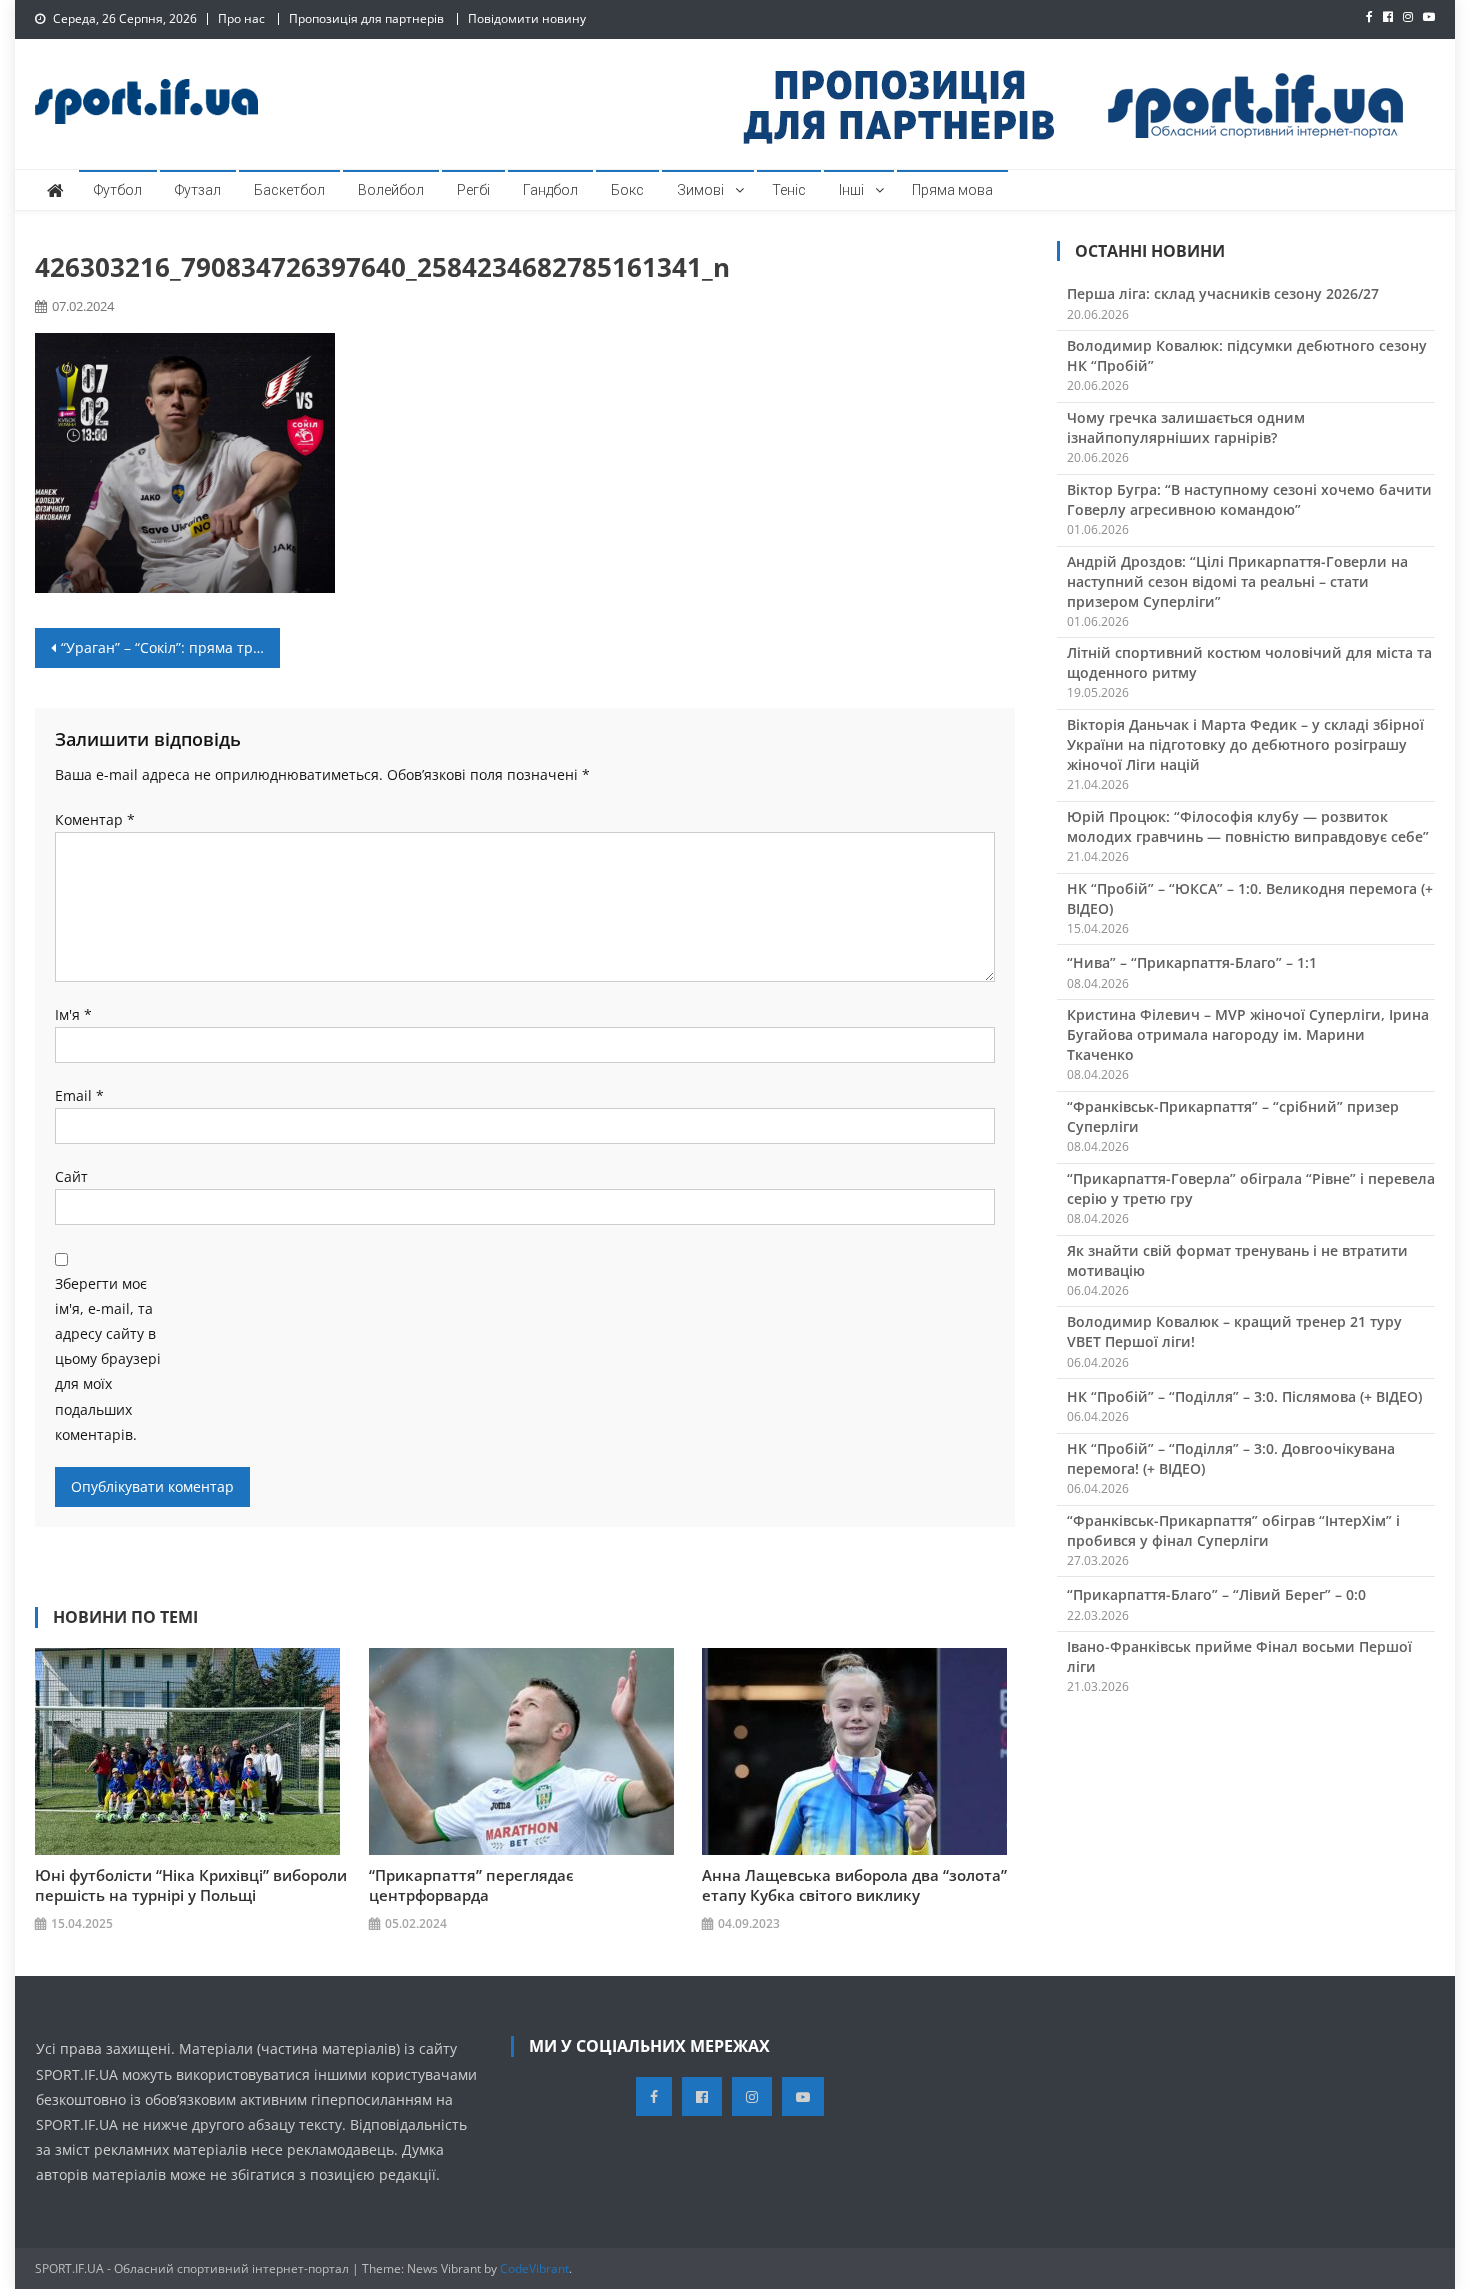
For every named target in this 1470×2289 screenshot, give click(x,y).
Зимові (700, 190)
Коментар (95, 819)
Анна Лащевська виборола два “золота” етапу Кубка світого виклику (854, 1885)
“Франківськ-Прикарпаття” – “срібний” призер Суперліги (1233, 1116)
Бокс (627, 190)
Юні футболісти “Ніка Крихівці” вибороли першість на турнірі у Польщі (191, 1885)
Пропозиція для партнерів (366, 18)
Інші (851, 190)
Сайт (71, 1176)
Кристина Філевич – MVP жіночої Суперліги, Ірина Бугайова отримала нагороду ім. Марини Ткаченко (1248, 1034)
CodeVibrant (534, 2268)
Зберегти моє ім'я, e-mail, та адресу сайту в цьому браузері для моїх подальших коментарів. (108, 1359)
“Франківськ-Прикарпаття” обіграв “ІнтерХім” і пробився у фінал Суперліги (1233, 1530)
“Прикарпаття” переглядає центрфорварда (471, 1885)
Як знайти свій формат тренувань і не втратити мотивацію (1237, 1260)
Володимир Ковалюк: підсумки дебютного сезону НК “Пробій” (1247, 355)
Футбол (118, 190)
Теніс (789, 190)
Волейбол (391, 190)
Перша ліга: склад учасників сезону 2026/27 (1223, 293)
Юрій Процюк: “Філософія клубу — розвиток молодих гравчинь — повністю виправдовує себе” (1248, 826)
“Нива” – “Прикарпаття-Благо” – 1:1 (1192, 962)
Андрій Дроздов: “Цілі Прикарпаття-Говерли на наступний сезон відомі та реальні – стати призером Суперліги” (1237, 581)
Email (79, 1095)
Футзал (198, 190)
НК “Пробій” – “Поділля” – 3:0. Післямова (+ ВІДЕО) (1244, 1396)
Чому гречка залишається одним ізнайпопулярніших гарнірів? (1186, 427)
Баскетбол (289, 190)
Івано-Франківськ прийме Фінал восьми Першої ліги (1239, 1656)
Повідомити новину (527, 18)
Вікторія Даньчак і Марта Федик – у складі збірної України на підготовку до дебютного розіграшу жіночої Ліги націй (1245, 744)
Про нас (241, 18)
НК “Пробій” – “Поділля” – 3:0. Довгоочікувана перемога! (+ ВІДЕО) (1231, 1458)
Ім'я (73, 1014)
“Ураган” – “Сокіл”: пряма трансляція (170, 647)
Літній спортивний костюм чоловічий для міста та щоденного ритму (1249, 662)
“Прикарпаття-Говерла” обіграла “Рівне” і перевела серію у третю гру (1251, 1188)
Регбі (473, 190)
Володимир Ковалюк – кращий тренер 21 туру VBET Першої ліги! (1234, 1331)
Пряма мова (952, 190)
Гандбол (550, 190)
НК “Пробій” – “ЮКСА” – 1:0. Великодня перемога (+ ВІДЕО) (1250, 898)
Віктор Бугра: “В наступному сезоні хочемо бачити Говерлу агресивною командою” (1249, 499)
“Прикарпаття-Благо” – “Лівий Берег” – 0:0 (1216, 1594)
